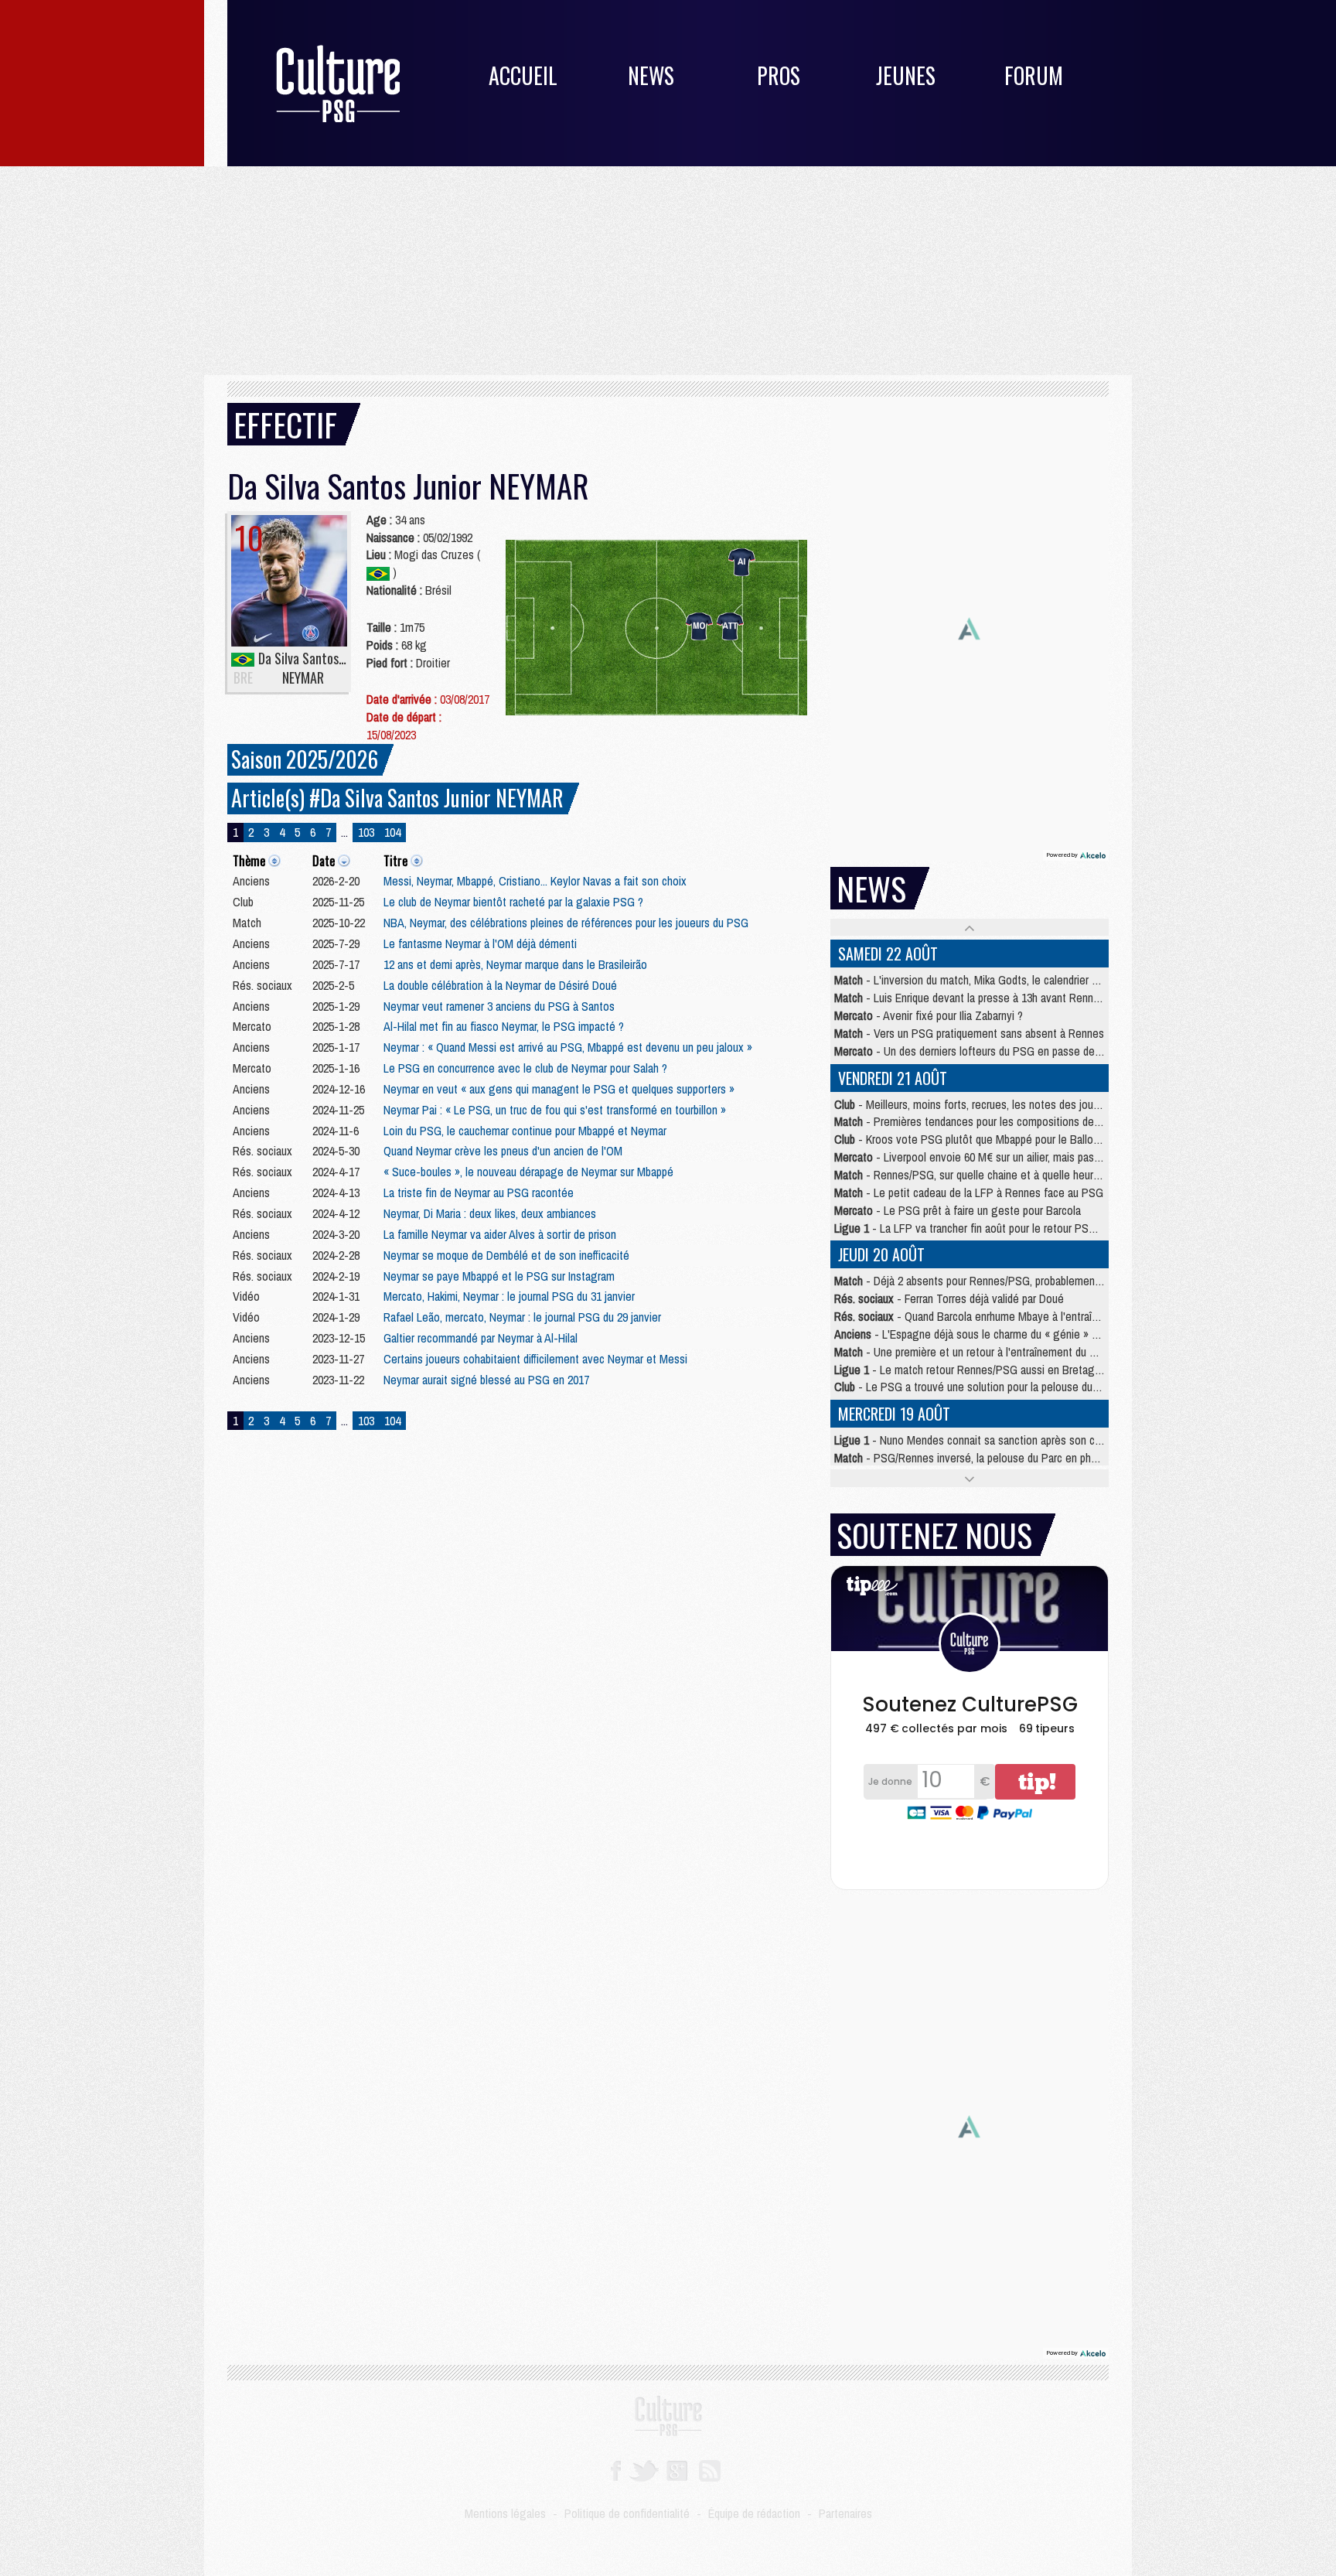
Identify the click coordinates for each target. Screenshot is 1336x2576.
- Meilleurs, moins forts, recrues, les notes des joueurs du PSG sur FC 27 (1017, 1104)
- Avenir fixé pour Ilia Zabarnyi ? (929, 1015)
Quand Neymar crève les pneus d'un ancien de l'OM (503, 1151)
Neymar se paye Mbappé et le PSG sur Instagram (499, 1276)
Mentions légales (505, 2513)
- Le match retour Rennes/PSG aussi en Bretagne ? (975, 1370)
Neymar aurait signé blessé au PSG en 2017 (486, 1380)
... (344, 832)
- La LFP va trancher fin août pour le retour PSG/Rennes (985, 1228)
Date (324, 861)
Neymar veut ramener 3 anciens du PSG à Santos (499, 1006)
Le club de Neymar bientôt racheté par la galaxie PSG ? (513, 902)
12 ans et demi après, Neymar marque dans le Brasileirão (515, 964)
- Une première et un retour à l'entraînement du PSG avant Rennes (1006, 1352)
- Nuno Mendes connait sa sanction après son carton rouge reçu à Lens (1021, 1440)
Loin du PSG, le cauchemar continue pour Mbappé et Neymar (525, 1131)
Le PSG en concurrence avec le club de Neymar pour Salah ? (525, 1068)
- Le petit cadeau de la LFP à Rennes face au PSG (969, 1192)
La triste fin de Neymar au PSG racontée (479, 1192)
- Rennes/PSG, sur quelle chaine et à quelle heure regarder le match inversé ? (1033, 1175)
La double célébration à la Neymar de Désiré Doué (500, 985)
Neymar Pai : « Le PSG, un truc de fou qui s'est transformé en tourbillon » (555, 1110)
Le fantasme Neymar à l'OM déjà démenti (480, 943)
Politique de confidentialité (627, 2513)
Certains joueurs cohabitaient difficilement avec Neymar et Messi (535, 1359)
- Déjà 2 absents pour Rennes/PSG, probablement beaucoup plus (1001, 1281)
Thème (249, 861)
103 (366, 832)
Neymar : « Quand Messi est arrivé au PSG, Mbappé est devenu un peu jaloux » (568, 1047)
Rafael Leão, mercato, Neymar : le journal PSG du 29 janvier (522, 1317)
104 (392, 832)
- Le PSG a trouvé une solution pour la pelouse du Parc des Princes (1004, 1387)
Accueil (523, 75)
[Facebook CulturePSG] (616, 2469)
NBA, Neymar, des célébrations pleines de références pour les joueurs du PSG (566, 923)
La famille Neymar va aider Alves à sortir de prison (500, 1234)
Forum (1034, 75)
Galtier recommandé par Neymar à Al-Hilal (481, 1338)
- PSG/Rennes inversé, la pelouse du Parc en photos (973, 1458)
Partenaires (845, 2513)
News (651, 75)
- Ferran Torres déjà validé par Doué (949, 1298)
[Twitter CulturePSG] (644, 2469)
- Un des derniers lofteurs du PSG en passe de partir (978, 1051)
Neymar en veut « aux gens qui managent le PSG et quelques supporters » (559, 1089)
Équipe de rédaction (754, 2513)
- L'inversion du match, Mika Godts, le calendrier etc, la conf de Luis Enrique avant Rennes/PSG (1072, 980)
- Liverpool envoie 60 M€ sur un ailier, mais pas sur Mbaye (990, 1157)
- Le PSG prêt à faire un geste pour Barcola (958, 1210)
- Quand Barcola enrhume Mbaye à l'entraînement (981, 1316)
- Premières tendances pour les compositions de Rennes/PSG (996, 1121)
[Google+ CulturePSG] (677, 2469)
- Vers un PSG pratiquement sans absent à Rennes (969, 1033)
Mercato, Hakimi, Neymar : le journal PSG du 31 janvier (509, 1296)
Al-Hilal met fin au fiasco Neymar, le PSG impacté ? (504, 1026)
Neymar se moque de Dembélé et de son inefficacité (506, 1255)
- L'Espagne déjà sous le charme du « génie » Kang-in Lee (992, 1334)
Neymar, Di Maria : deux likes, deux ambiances (490, 1213)
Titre (395, 861)
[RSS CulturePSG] (710, 2469)
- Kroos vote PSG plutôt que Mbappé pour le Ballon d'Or (977, 1139)
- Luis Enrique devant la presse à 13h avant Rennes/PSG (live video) (1009, 998)
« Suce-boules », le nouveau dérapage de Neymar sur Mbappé (528, 1172)
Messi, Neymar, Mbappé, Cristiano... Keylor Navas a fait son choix (535, 881)
